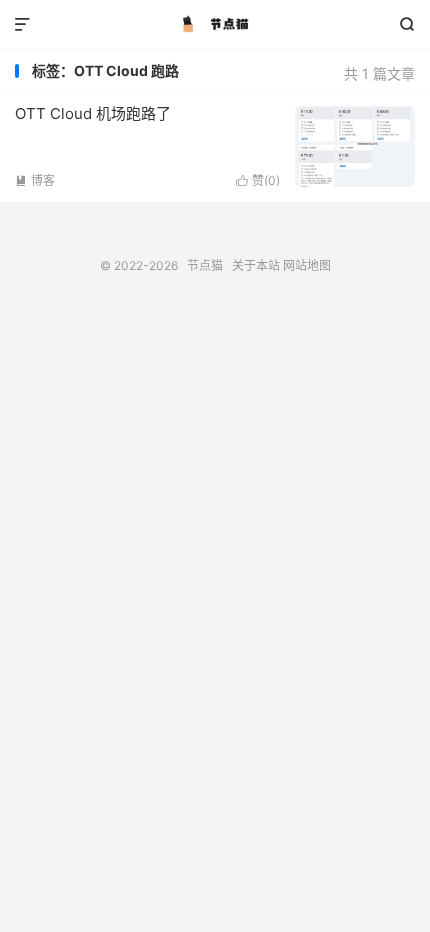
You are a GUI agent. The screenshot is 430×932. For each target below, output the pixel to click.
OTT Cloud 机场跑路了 (93, 113)
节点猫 (215, 25)
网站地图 (307, 265)
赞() (258, 180)
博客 (35, 180)
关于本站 (256, 265)
